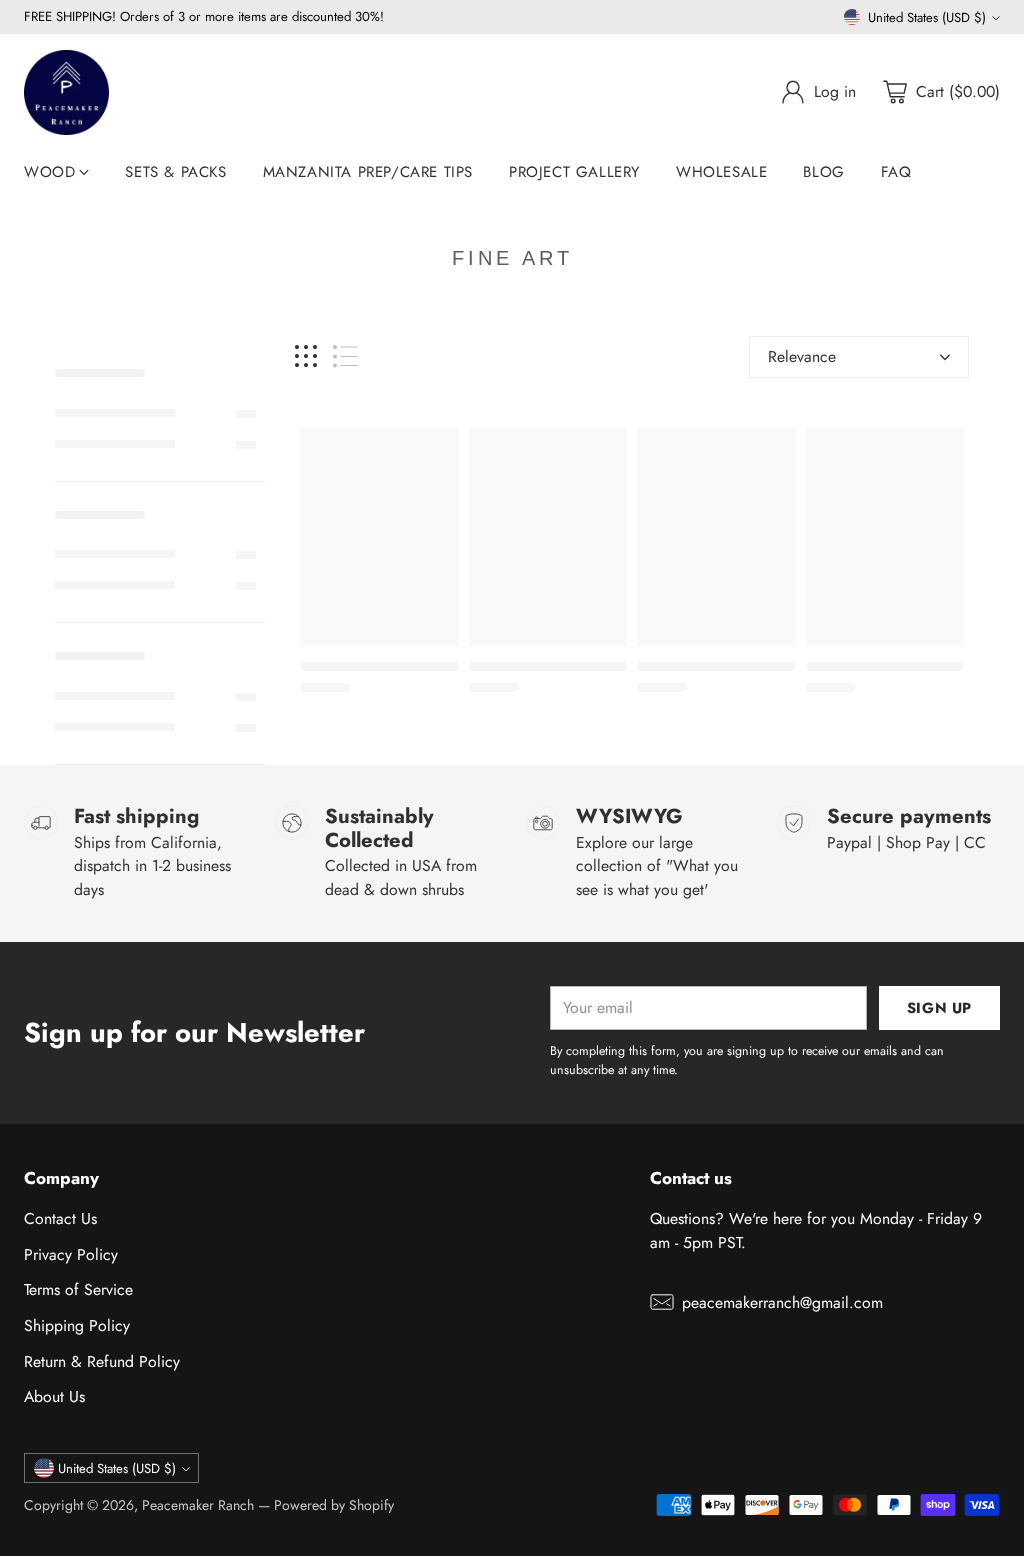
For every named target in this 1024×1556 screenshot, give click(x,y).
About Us (54, 1396)
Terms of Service (78, 1289)
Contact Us (60, 1218)
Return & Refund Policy (102, 1361)
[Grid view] (306, 356)
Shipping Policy (77, 1325)
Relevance (802, 356)
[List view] (345, 356)
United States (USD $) (927, 17)
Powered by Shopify (334, 1505)
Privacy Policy (71, 1254)
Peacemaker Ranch (198, 1505)
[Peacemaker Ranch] (66, 92)
